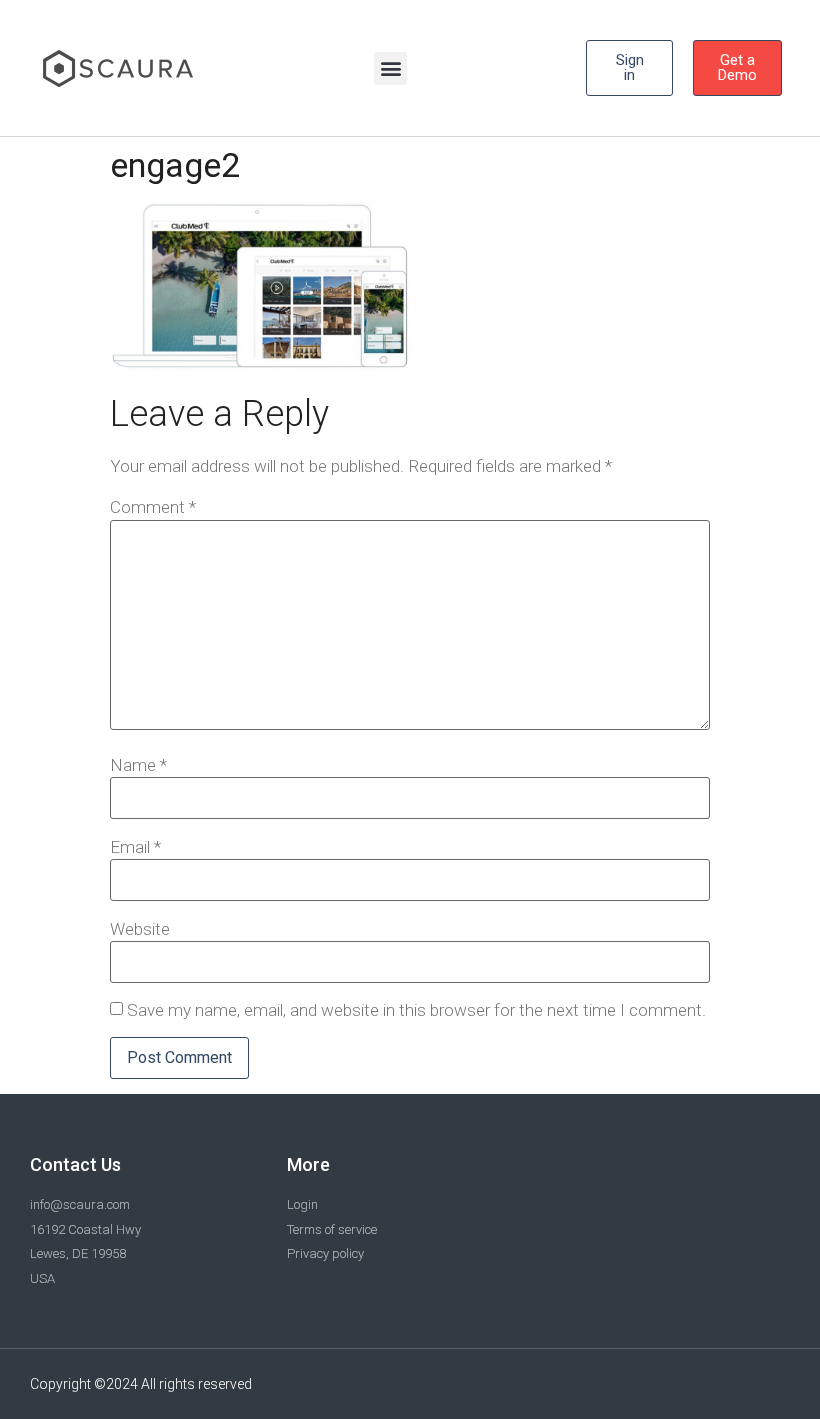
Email (135, 847)
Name (138, 765)
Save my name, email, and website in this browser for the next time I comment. (416, 1010)
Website (140, 929)
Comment (153, 507)
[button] (390, 68)
